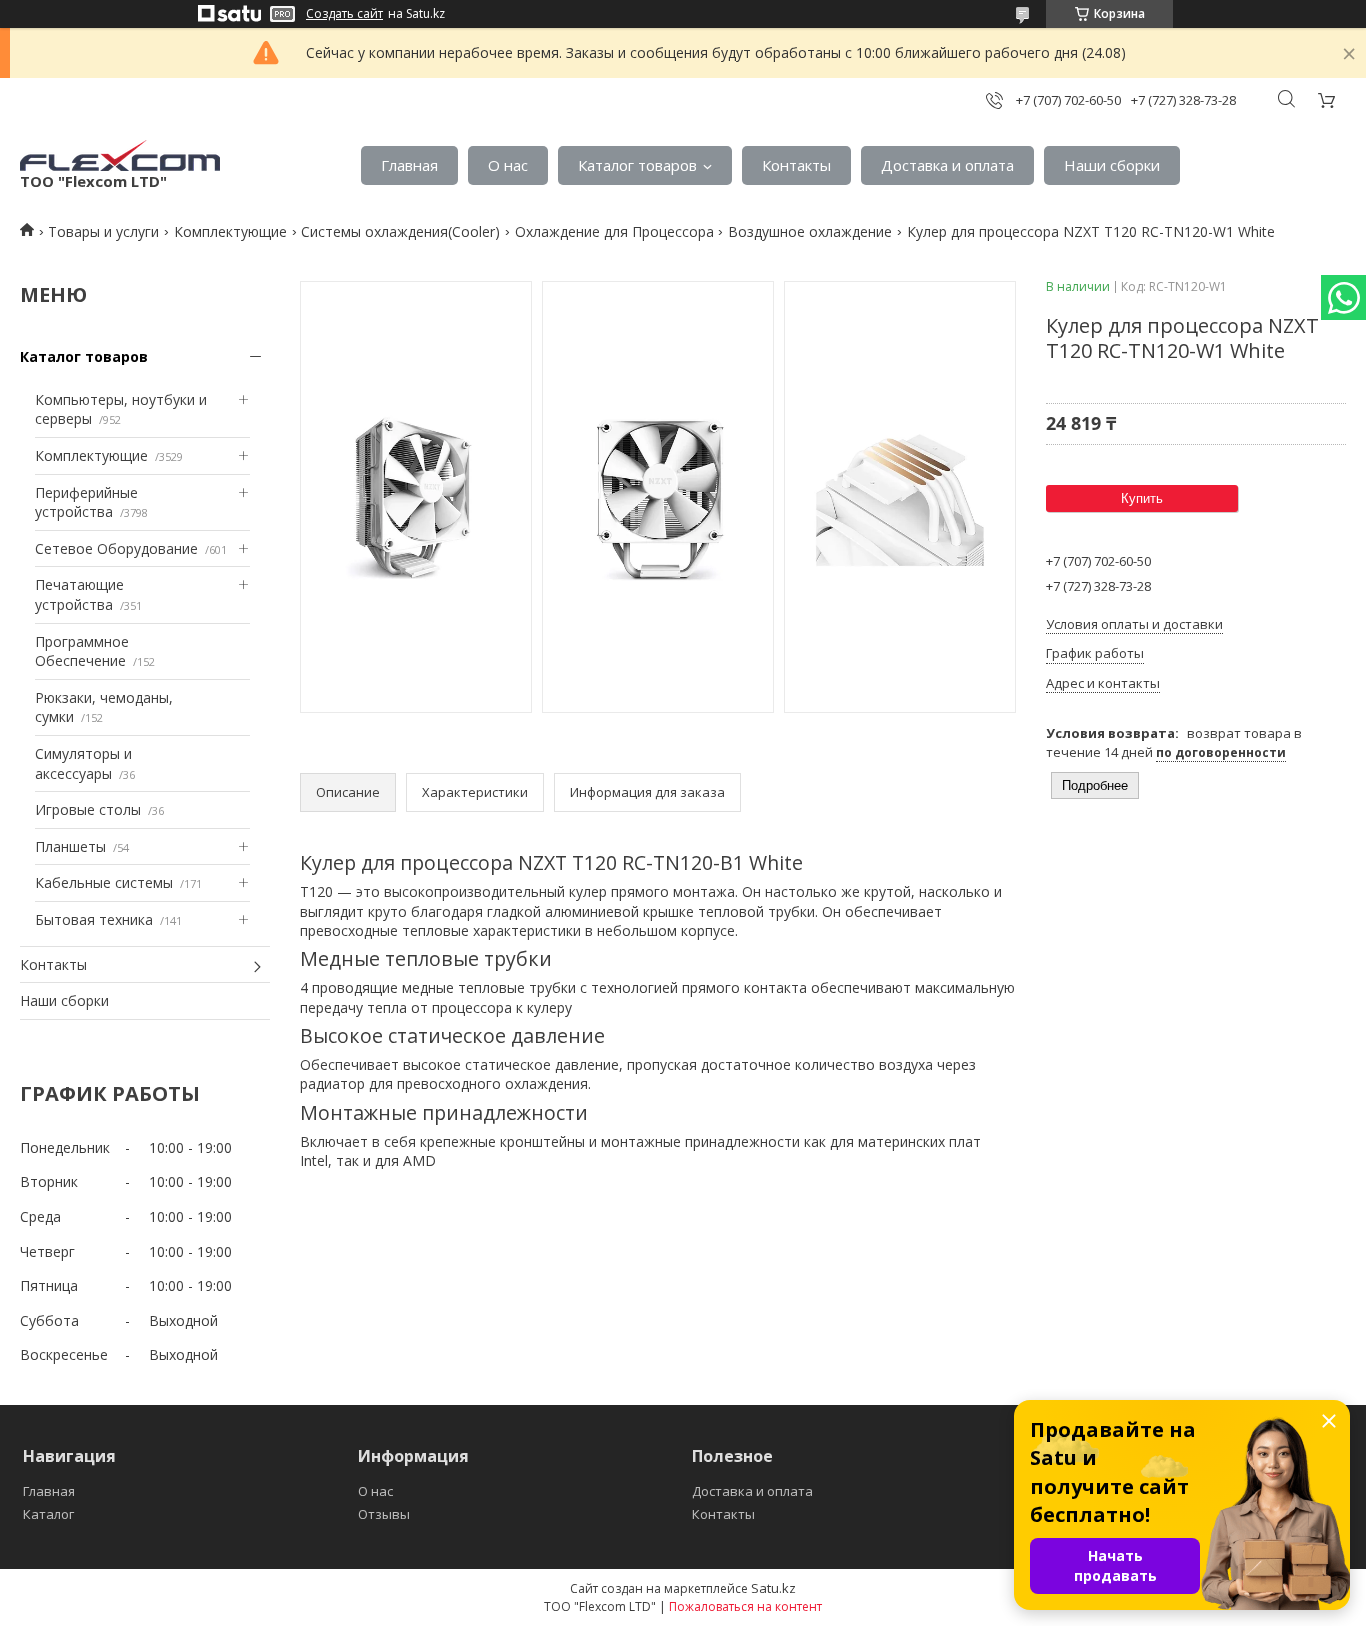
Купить (1142, 498)
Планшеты (70, 846)
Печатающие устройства (79, 594)
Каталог (48, 1514)
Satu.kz (773, 1588)
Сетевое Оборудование (116, 548)
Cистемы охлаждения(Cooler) (400, 231)
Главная (409, 165)
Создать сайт (344, 14)
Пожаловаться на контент (745, 1606)
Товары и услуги (103, 231)
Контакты (796, 165)
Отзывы (384, 1514)
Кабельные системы (104, 882)
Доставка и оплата (947, 165)
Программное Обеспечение (82, 651)
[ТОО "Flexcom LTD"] (120, 155)
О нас (508, 165)
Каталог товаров (637, 165)
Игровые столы (88, 809)
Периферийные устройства (86, 502)
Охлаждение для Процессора (614, 231)
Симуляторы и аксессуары (83, 763)
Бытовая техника (94, 919)
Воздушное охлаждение (810, 231)
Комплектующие (230, 231)
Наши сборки (1112, 165)
